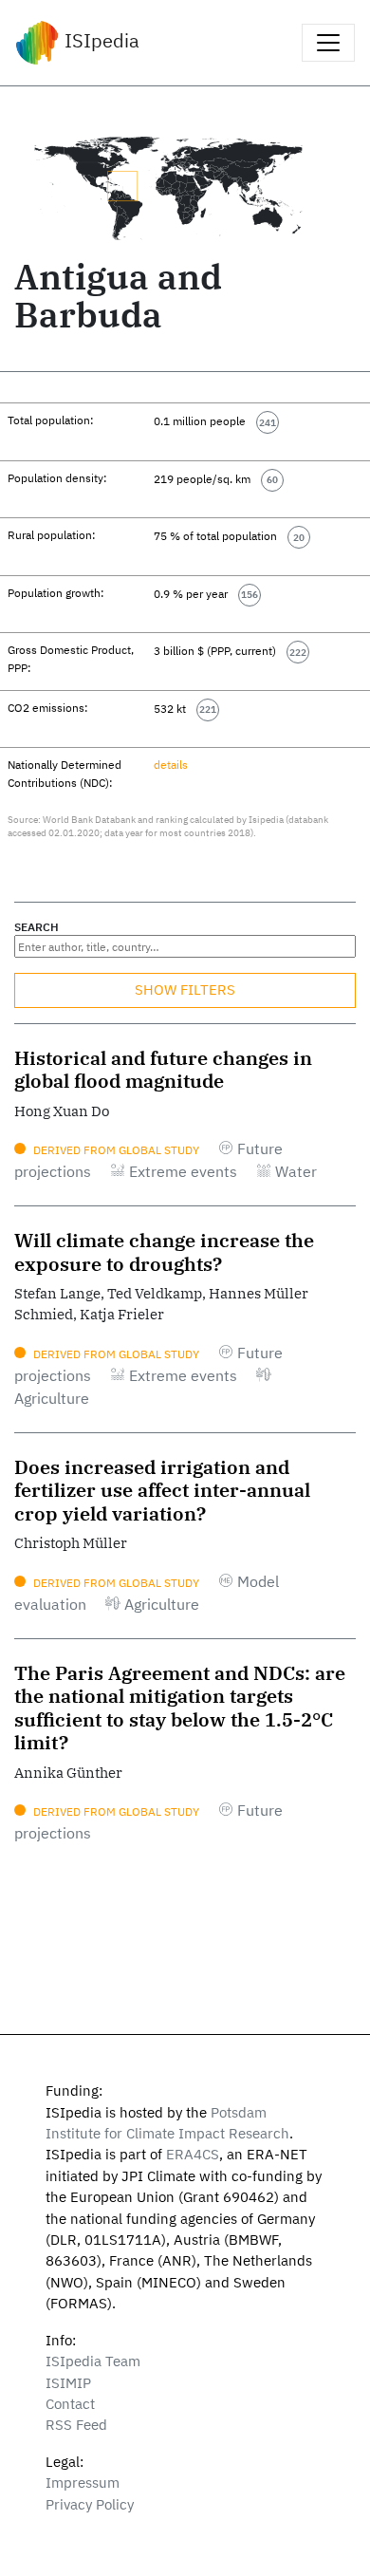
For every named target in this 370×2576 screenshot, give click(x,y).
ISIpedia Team (93, 2361)
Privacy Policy (90, 2504)
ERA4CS (193, 2154)
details (171, 764)
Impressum (83, 2483)
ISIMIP (68, 2383)
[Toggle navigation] (328, 43)
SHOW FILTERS (185, 989)
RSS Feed (76, 2425)
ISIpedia (100, 40)
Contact (70, 2404)
